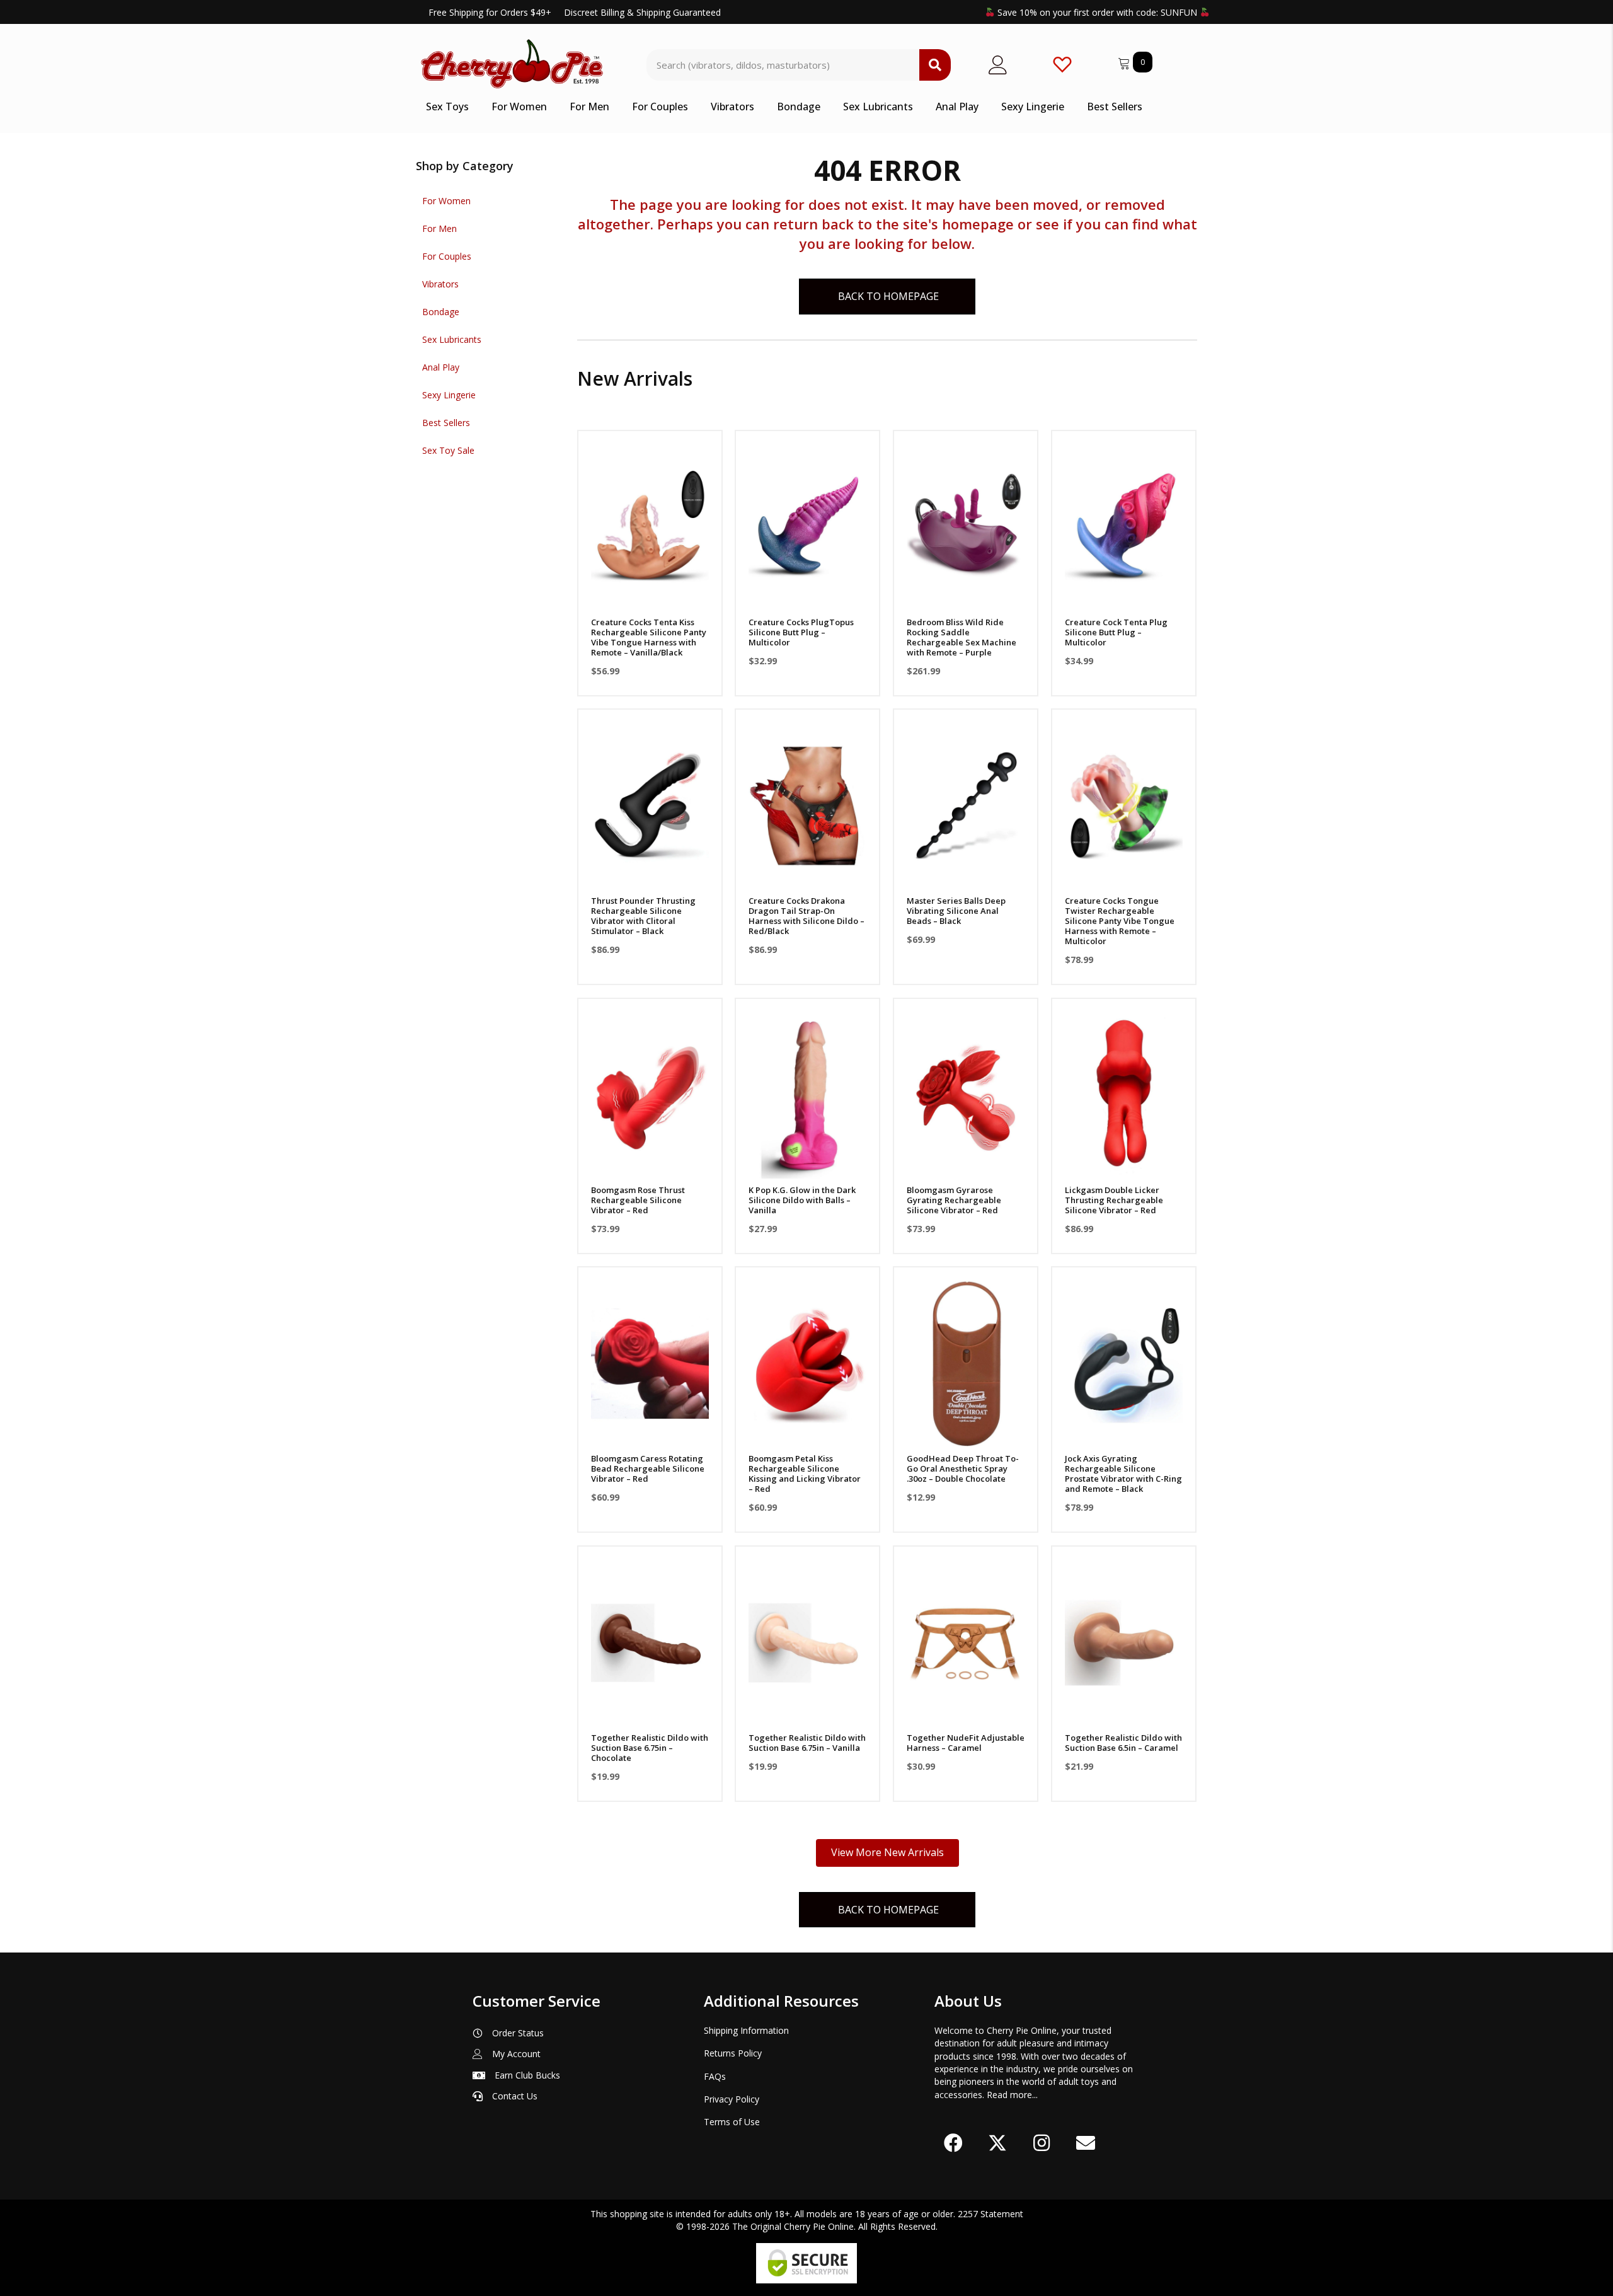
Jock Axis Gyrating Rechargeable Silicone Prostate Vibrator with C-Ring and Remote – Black (1123, 1474)
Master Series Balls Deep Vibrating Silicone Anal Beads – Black (956, 911)
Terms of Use (732, 2122)
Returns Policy (733, 2053)
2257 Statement (990, 2214)
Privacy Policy (732, 2099)
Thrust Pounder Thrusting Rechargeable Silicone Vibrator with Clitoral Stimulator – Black (643, 916)
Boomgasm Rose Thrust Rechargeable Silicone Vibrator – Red (638, 1200)
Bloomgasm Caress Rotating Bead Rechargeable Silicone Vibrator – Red (648, 1468)
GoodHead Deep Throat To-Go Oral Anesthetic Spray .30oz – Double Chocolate (963, 1468)
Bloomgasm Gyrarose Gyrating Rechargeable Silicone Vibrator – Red (954, 1200)
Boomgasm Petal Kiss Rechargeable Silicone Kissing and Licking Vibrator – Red (805, 1474)
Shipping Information (746, 2030)
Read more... (1012, 2095)
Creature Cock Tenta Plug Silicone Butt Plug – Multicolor (1116, 632)
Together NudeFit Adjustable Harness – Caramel (966, 1743)
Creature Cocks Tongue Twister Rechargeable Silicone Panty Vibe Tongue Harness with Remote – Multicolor (1120, 921)
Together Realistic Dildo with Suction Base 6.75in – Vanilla (807, 1743)
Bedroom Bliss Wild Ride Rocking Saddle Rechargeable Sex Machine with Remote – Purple (961, 637)
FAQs (715, 2076)
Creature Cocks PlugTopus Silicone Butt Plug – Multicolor (801, 632)
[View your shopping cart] (1125, 61)
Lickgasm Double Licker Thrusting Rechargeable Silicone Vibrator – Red (1114, 1200)
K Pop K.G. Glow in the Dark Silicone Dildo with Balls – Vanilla (802, 1200)
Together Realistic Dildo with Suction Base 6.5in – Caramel (1123, 1743)
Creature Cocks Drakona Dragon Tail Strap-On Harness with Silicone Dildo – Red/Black (806, 916)
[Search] (935, 65)
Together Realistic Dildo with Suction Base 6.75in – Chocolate (650, 1748)
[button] (650, 594)
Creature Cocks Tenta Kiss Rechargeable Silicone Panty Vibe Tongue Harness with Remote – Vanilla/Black (649, 637)
